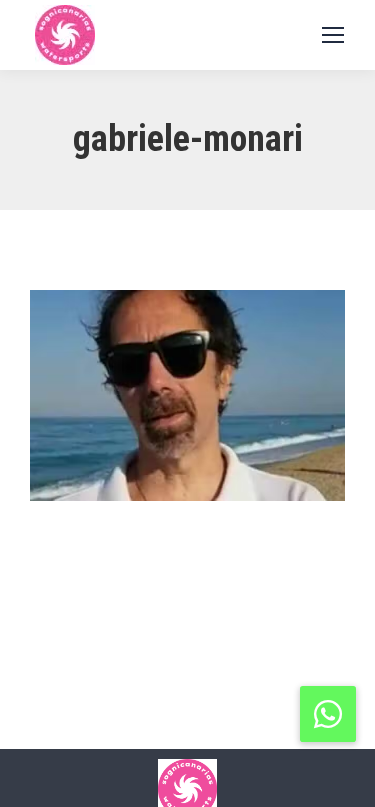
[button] (328, 714)
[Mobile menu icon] (333, 35)
